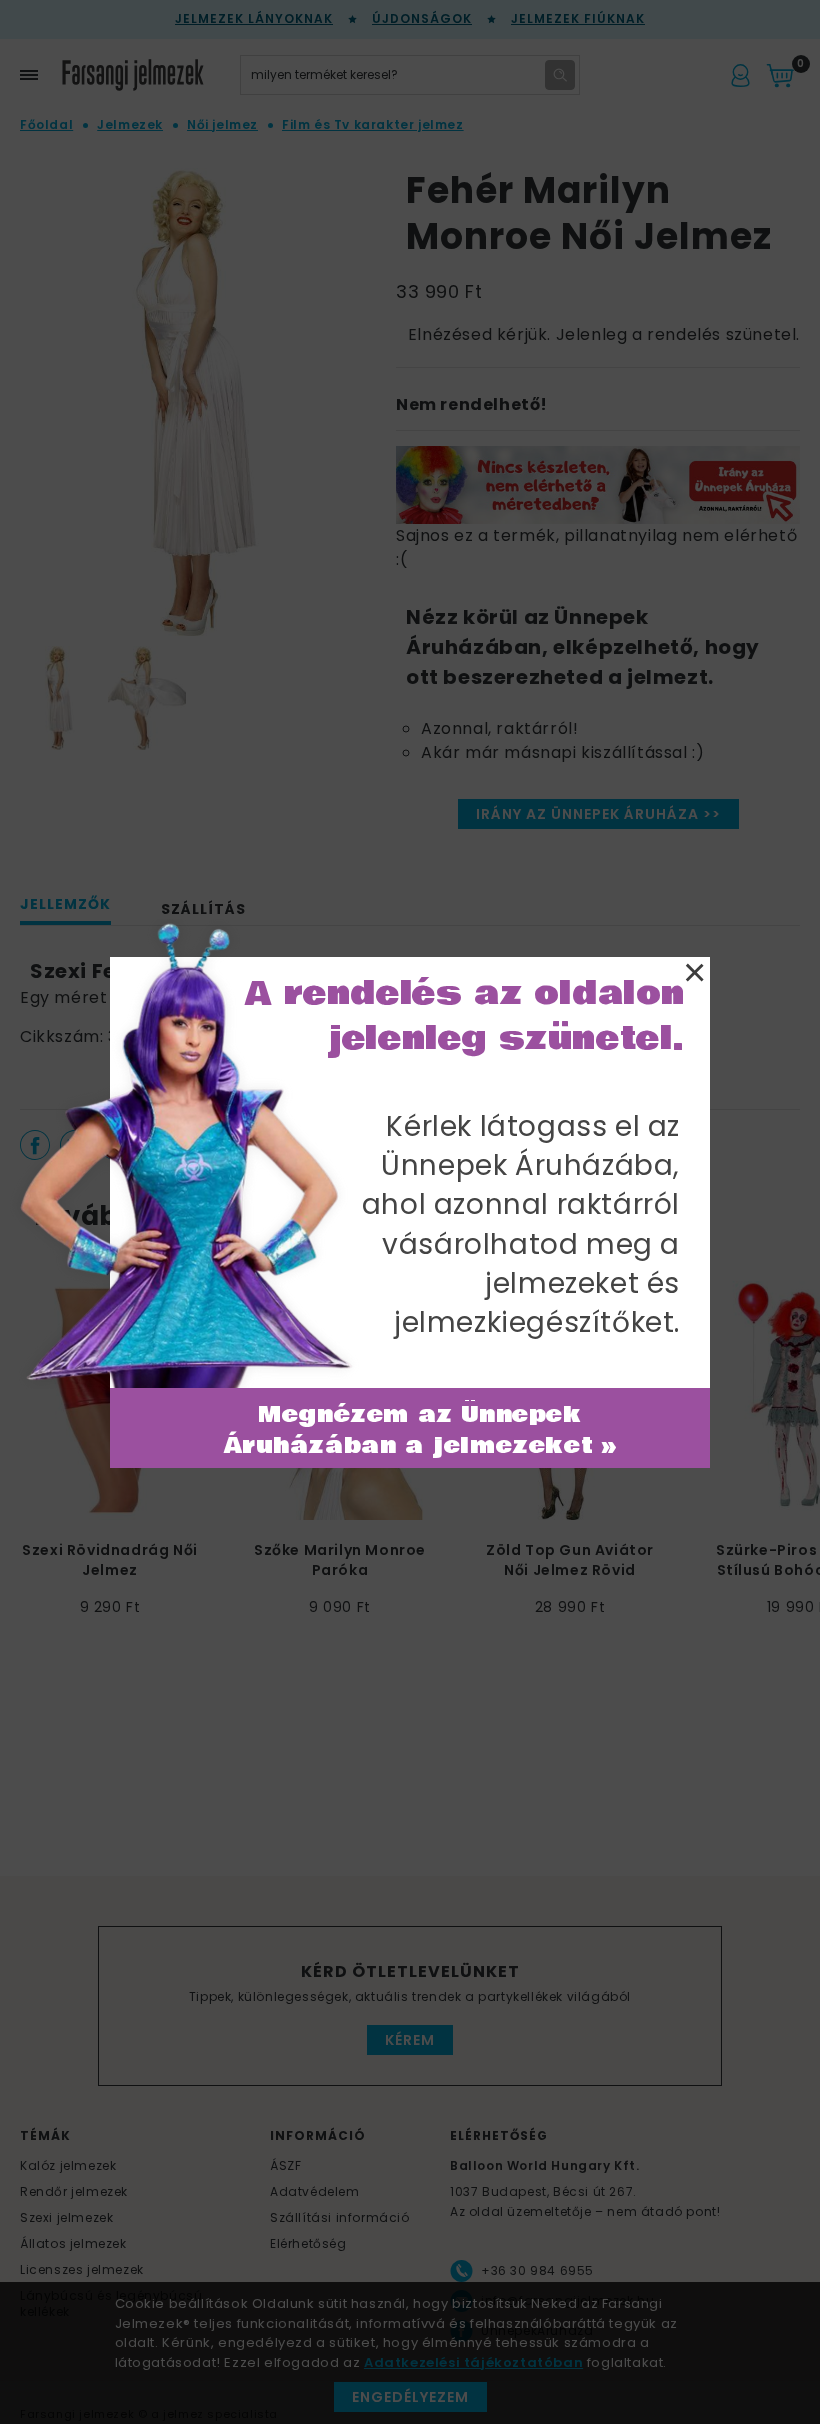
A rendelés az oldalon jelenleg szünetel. (465, 1016)
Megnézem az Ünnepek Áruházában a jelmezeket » (420, 1430)
